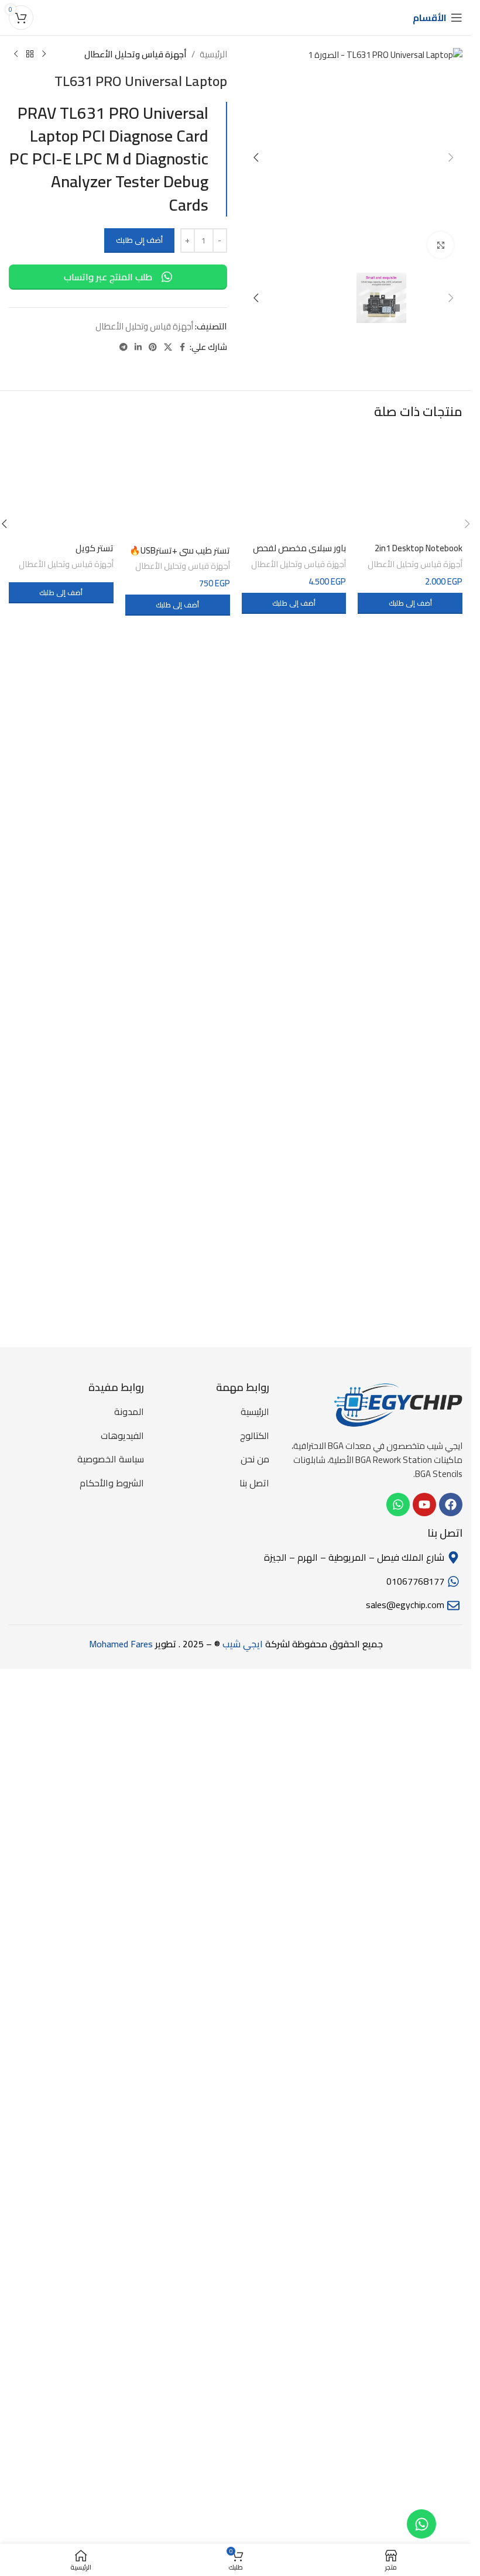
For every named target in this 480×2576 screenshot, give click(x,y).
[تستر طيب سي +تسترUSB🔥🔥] (178, 1667)
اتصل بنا (254, 2353)
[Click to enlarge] (440, 245)
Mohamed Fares (121, 2514)
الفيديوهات (122, 2306)
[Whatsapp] (421, 2524)
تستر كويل (95, 2117)
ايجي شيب (244, 2514)
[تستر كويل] (61, 1667)
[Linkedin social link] (138, 347)
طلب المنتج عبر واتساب (108, 277)
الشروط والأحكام (112, 2353)
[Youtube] (424, 2375)
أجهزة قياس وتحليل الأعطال (136, 54)
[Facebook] (451, 2375)
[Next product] (16, 54)
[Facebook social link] (183, 347)
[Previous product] (44, 54)
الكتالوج (255, 2306)
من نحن (255, 2330)
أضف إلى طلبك (139, 240)
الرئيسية (213, 54)
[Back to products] (30, 54)
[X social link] (168, 347)
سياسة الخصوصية (111, 2330)
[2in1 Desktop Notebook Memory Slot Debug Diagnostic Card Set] (410, 1667)
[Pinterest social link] (153, 347)
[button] (451, 157)
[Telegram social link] (124, 347)
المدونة (129, 2282)
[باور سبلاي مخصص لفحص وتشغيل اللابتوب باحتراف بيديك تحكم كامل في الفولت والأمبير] (294, 1667)
